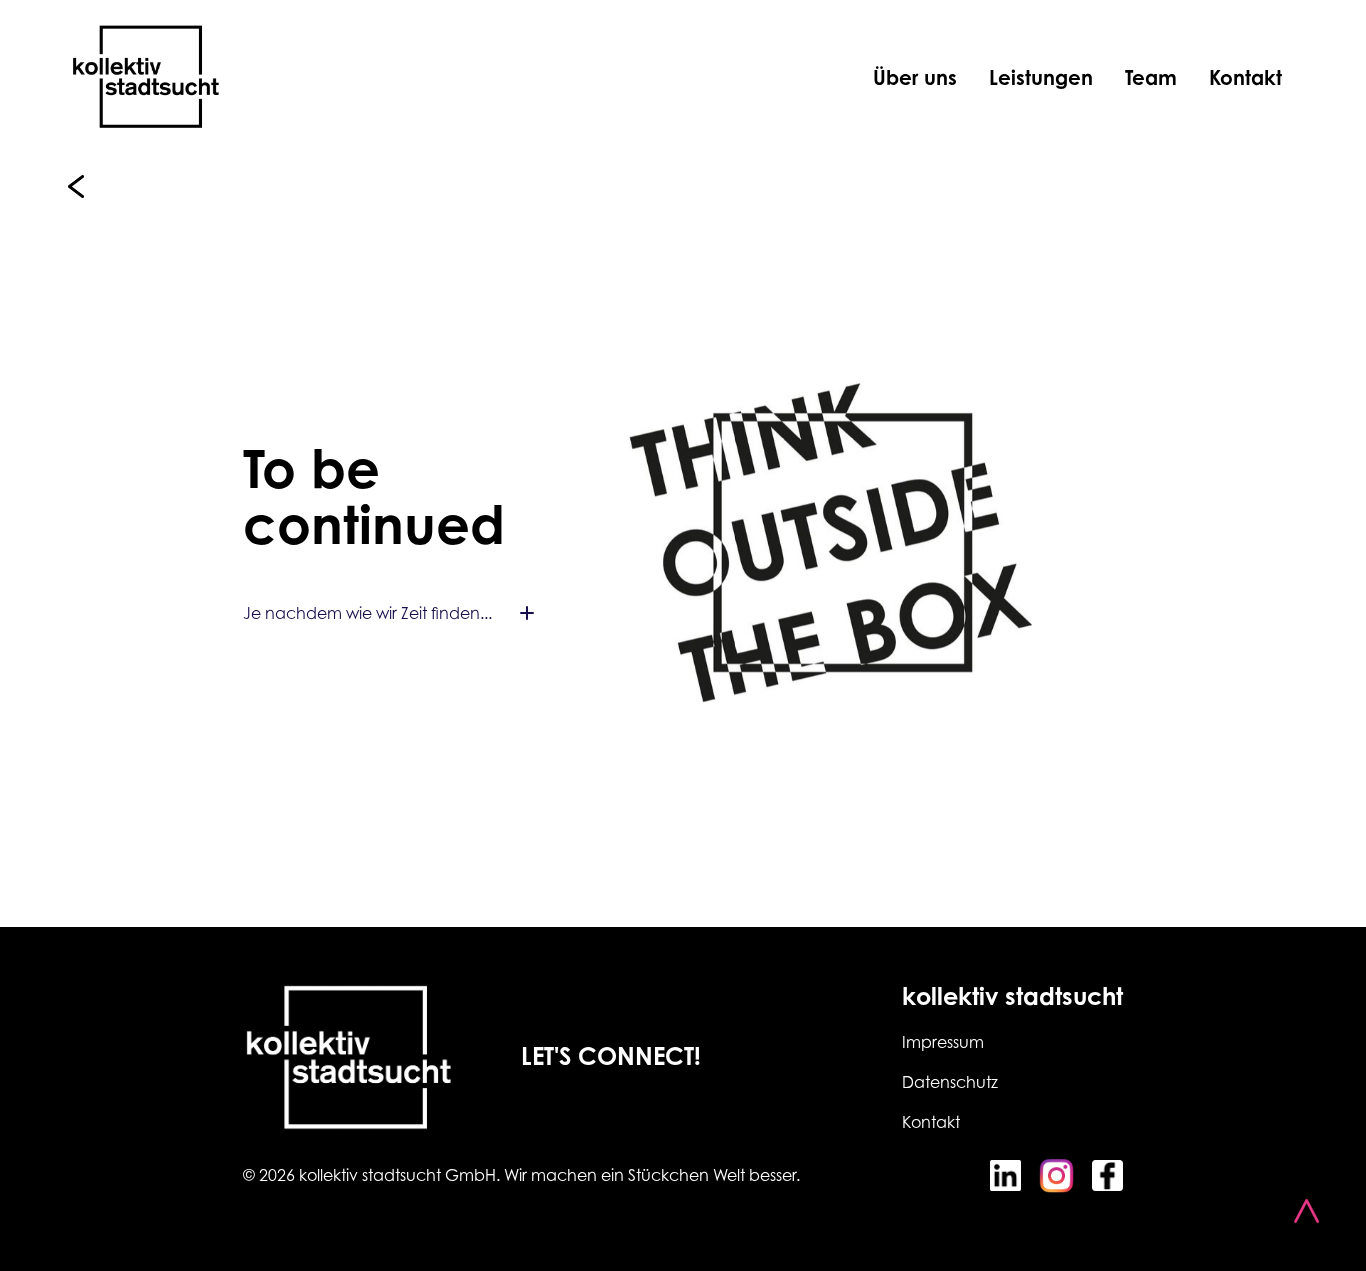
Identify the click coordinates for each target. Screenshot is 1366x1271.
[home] (145, 77)
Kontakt (1245, 77)
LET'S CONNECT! (611, 1056)
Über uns (915, 77)
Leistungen (1041, 77)
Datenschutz (950, 1082)
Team (1151, 77)
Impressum (943, 1042)
